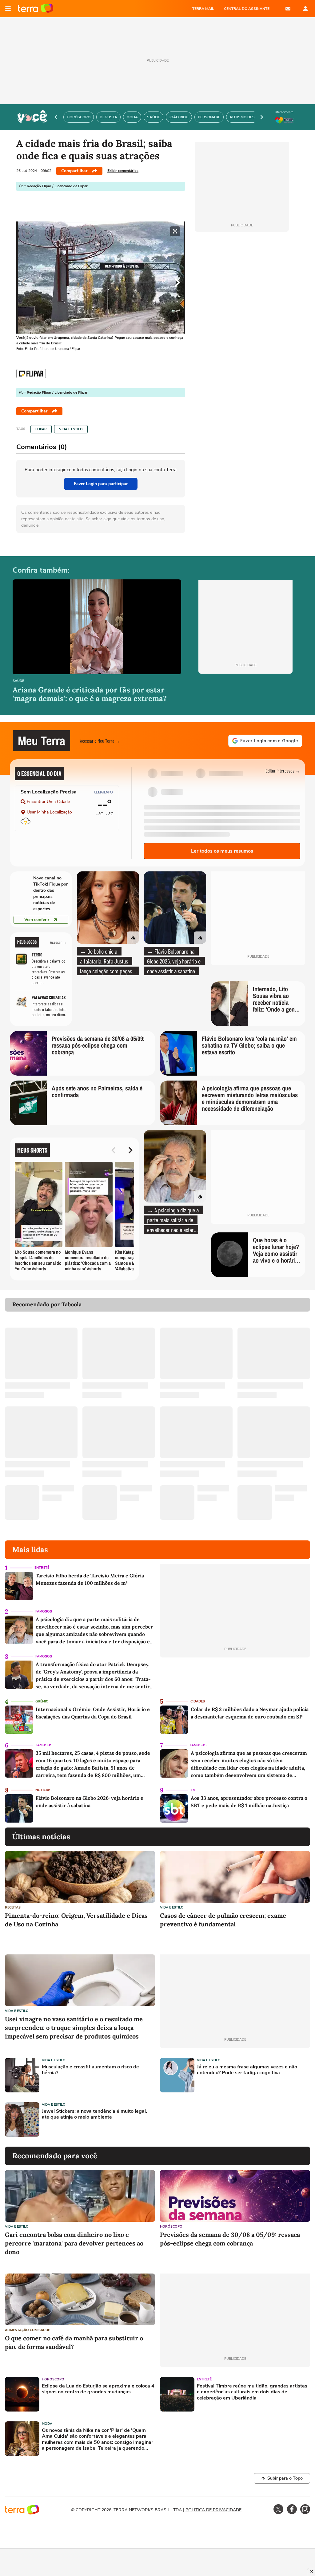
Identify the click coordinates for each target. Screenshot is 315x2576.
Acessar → (59, 942)
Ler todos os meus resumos (222, 851)
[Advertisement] (207, 2120)
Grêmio (42, 1701)
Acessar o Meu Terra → (100, 741)
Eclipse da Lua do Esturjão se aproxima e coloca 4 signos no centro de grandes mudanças (98, 2389)
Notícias (43, 1790)
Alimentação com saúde (27, 2330)
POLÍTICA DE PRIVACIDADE (213, 2510)
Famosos (44, 1611)
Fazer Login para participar (101, 484)
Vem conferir (37, 920)
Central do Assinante (247, 9)
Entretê (42, 1568)
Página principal (36, 9)
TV (193, 1790)
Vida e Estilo (71, 429)
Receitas (13, 1907)
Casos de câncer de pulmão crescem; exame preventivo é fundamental (223, 1920)
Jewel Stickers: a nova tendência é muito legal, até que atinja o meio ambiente (94, 2114)
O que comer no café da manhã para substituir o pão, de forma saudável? (74, 2342)
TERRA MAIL (203, 9)
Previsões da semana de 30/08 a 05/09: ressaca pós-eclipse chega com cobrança (230, 2239)
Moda (47, 2424)
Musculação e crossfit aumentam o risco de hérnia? (90, 2070)
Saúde (18, 681)
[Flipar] (31, 374)
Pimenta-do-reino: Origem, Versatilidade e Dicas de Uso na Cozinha (76, 1920)
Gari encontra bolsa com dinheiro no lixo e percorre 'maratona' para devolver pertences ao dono (74, 2243)
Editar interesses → (283, 771)
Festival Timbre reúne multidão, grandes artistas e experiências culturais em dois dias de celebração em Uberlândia (252, 2392)
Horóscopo (171, 2227)
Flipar (41, 429)
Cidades (198, 1701)
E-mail (288, 9)
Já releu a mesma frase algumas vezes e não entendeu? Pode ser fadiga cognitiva (247, 2070)
